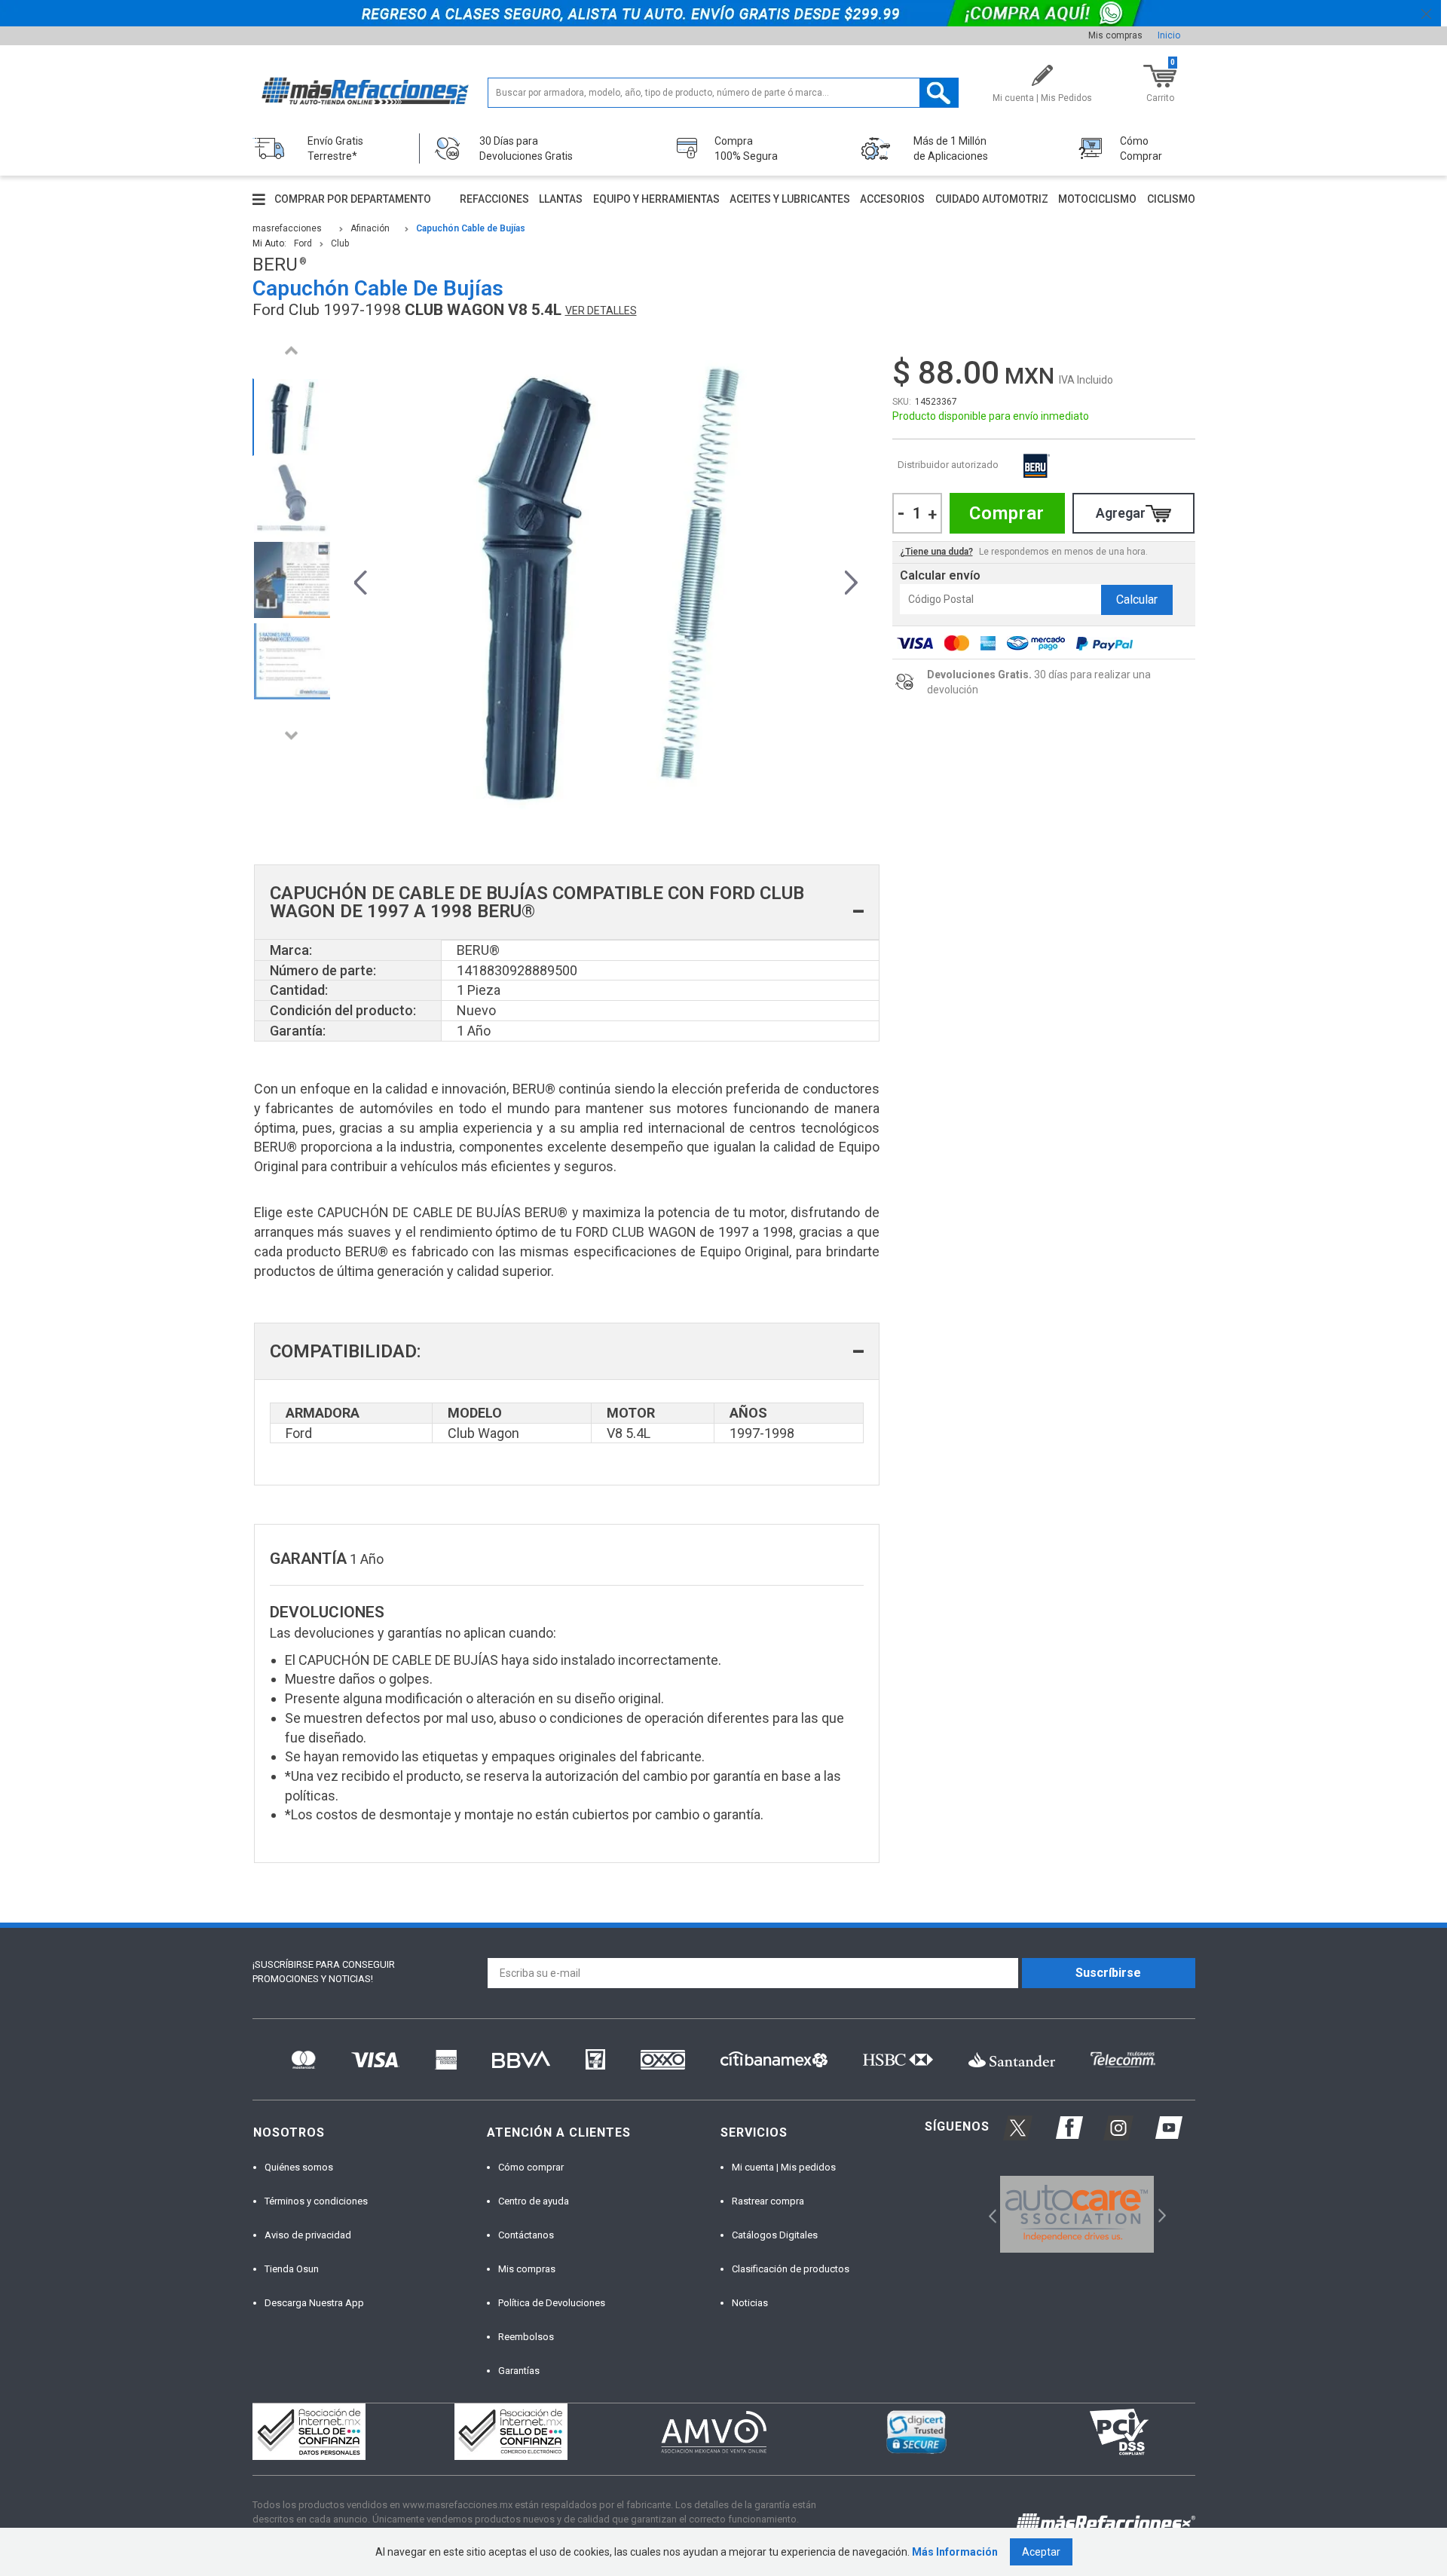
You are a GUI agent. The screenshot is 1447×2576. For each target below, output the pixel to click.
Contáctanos (526, 2235)
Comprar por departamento (353, 199)
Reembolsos (526, 2337)
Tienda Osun (292, 2269)
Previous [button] (292, 350)
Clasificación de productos (791, 2269)
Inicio (1169, 35)
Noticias (750, 2303)
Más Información (955, 2552)
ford (303, 243)
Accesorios (892, 199)
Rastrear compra (768, 2201)
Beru (1036, 465)
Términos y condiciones (316, 2201)
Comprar (1007, 513)
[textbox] (723, 93)
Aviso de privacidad (308, 2235)
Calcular (1137, 600)
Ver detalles (601, 311)
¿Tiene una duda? (936, 552)
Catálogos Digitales (775, 2235)
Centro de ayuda (534, 2201)
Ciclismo (1171, 199)
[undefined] (606, 580)
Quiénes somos (299, 2167)
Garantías (519, 2371)
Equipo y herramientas (656, 199)
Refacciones (494, 199)
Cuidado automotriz (992, 199)
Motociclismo (1097, 199)
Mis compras (1115, 35)
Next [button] (292, 735)
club (340, 243)
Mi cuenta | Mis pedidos (784, 2167)
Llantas (561, 199)
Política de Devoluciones (552, 2303)
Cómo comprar (531, 2167)
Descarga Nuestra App (314, 2303)
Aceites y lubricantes (790, 199)
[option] (292, 417)
